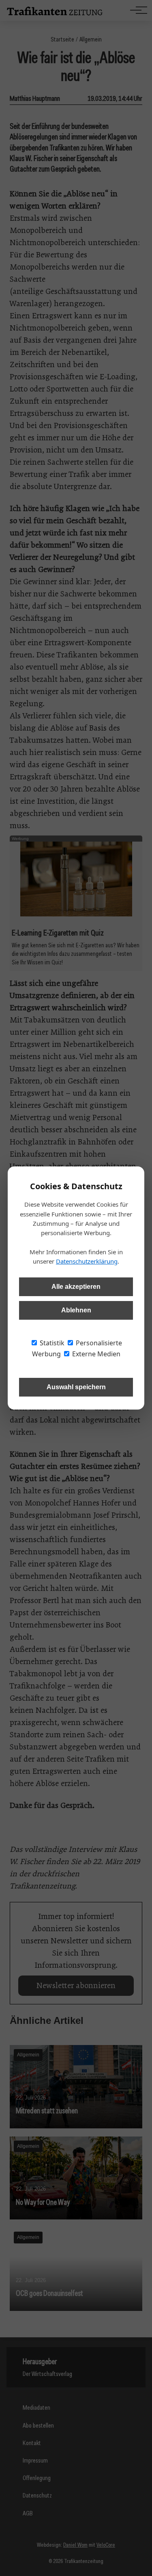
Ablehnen (76, 1310)
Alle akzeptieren (76, 1287)
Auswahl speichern (76, 1387)
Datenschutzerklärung (87, 1261)
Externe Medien (95, 1354)
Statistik (51, 1343)
